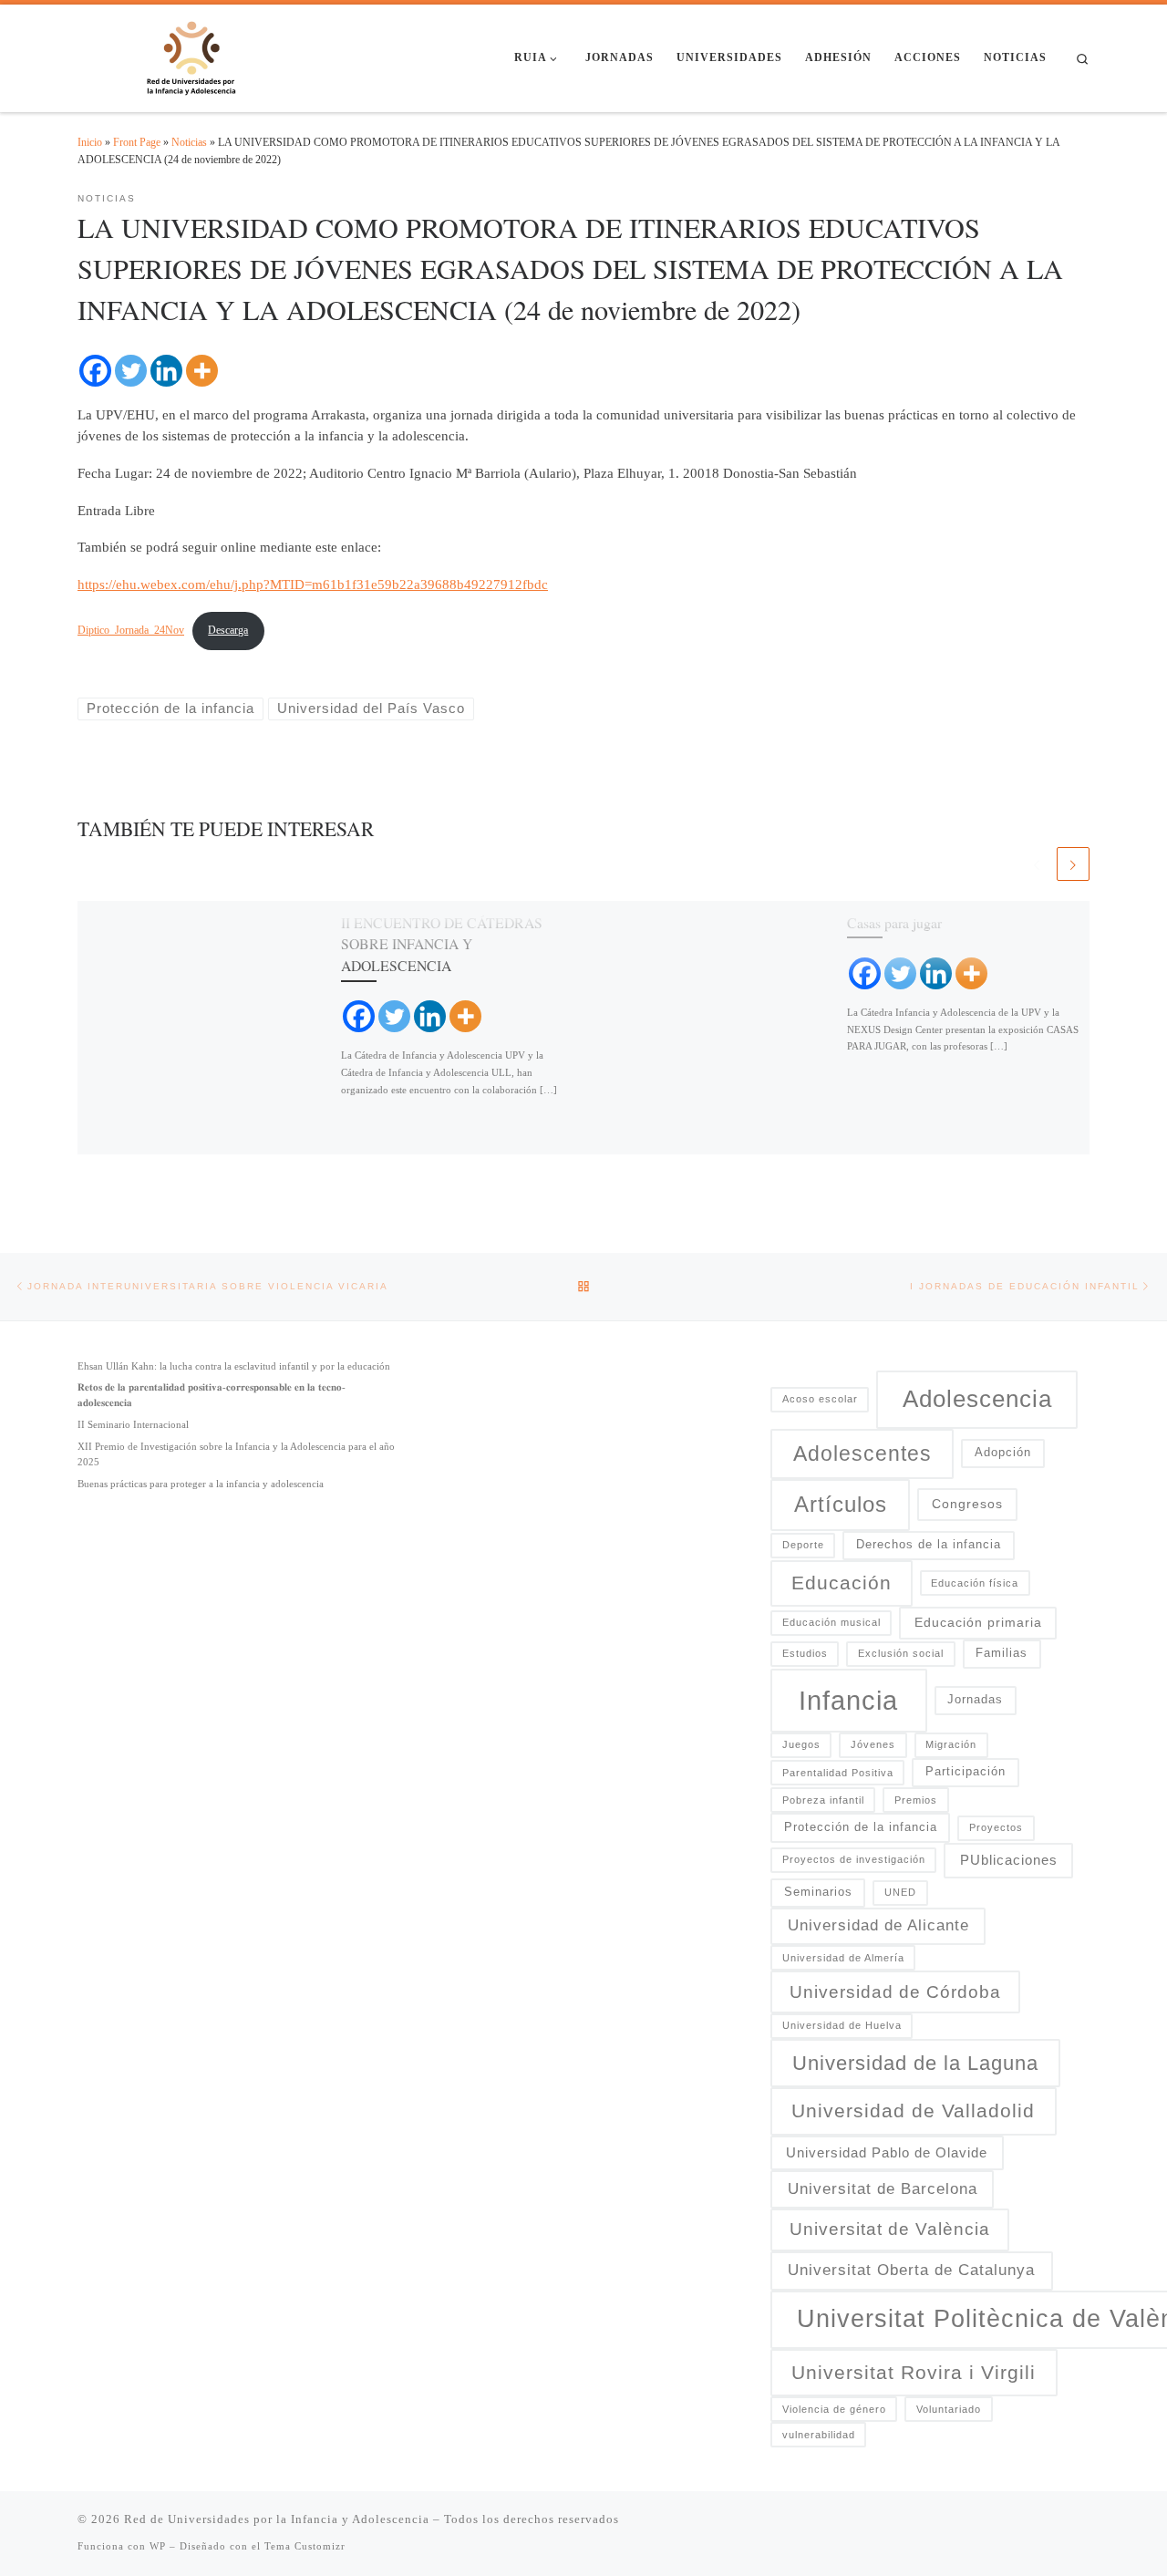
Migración (951, 1744)
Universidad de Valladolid (913, 2111)
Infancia (848, 1700)
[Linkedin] (166, 371)
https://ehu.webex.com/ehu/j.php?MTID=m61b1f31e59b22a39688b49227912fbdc (313, 585)
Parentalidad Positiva (838, 1773)
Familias (1002, 1653)
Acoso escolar (820, 1399)
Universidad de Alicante (878, 1925)
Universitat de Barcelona (883, 2189)
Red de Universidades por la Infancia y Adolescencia (277, 2519)
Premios (916, 1800)
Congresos (967, 1504)
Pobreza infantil (823, 1800)
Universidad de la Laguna (915, 2063)
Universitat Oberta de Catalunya (911, 2270)
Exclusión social (901, 1653)
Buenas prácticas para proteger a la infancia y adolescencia (201, 1484)
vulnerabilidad (819, 2435)
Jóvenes (873, 1744)
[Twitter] (131, 371)
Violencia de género (834, 2409)
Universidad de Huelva (842, 2025)
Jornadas (975, 1700)
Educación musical (831, 1622)
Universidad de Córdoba (895, 1992)
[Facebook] (95, 371)
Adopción (1003, 1453)
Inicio (90, 142)
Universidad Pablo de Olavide (887, 2152)
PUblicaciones (1009, 1860)
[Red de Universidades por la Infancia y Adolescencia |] (191, 54)
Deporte (803, 1545)
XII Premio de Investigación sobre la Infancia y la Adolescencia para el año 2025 (236, 1454)
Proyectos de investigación (854, 1859)
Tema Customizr (305, 2546)
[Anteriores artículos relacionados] (1037, 864)
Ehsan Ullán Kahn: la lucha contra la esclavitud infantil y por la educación (234, 1366)
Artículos (841, 1505)
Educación (842, 1583)
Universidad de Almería (843, 1958)
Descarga (228, 631)
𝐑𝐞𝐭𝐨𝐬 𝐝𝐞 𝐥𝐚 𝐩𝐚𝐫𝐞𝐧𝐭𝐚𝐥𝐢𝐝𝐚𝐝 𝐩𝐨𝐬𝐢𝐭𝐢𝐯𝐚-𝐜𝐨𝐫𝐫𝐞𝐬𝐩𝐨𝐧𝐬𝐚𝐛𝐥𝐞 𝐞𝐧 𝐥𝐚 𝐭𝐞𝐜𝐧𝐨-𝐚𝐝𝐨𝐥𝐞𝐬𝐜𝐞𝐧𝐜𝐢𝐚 (212, 1395)
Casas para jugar (894, 922)
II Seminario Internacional (133, 1424)
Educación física (975, 1583)
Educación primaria (978, 1622)
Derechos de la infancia (929, 1545)
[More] (202, 371)
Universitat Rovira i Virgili (914, 2373)
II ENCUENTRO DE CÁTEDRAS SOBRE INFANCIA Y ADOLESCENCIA (442, 944)
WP (158, 2546)
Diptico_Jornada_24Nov (131, 631)
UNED (900, 1892)
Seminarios (818, 1892)
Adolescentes (862, 1454)
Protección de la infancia (861, 1827)
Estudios (805, 1653)
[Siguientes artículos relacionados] (1073, 864)
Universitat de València (890, 2229)
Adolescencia (977, 1399)
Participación (966, 1772)
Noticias (189, 142)
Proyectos (996, 1827)
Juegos (801, 1744)
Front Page (137, 142)
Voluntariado (949, 2409)
